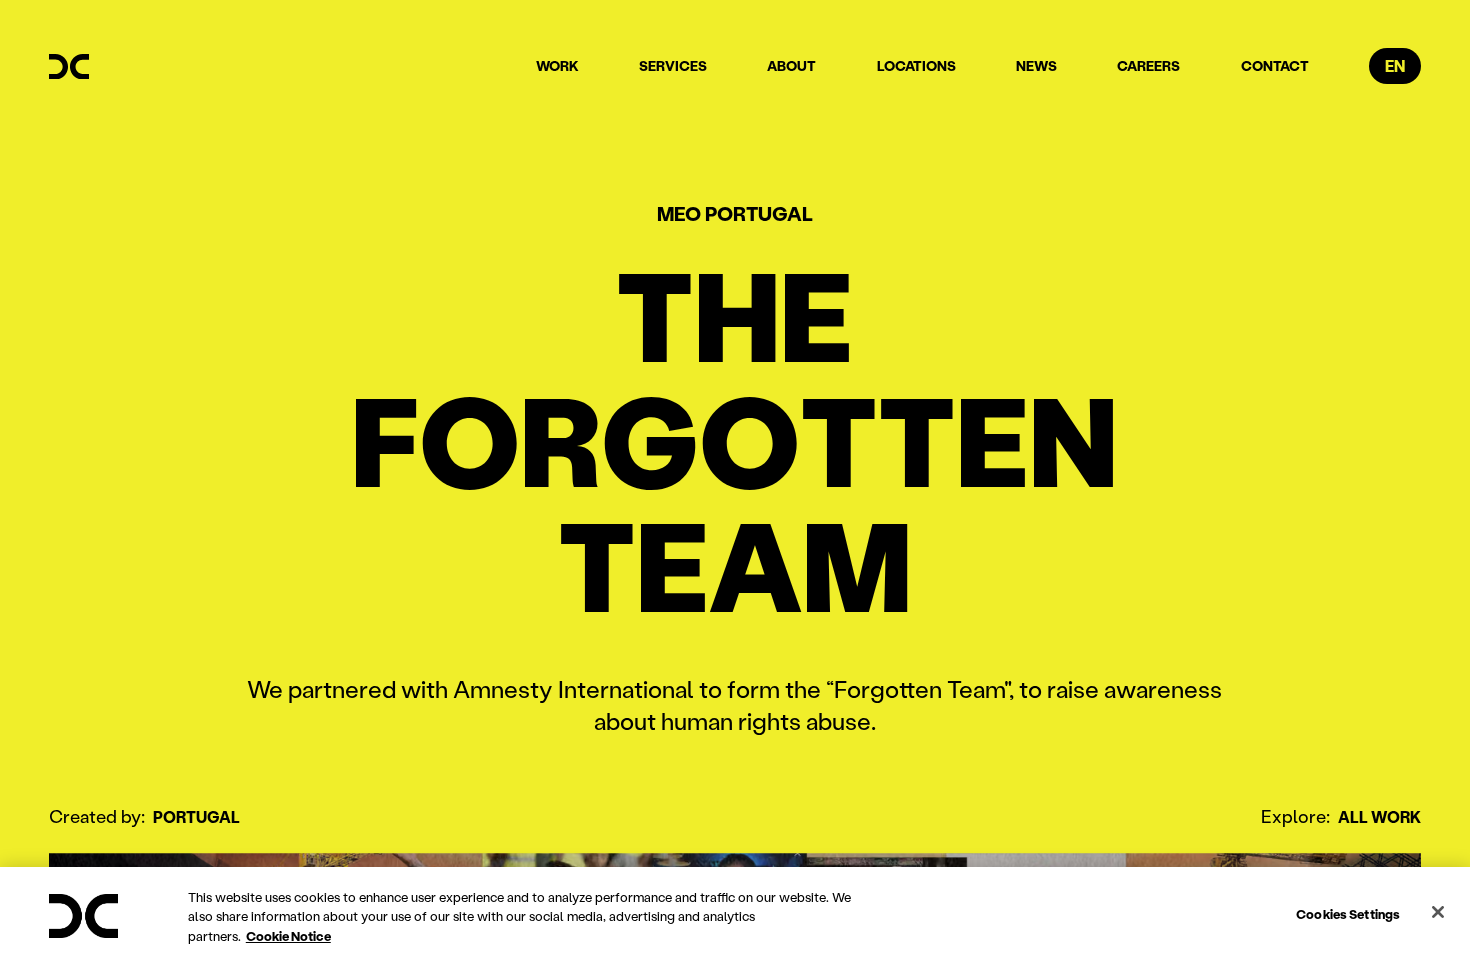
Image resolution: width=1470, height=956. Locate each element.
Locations (916, 65)
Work (557, 65)
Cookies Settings (1348, 912)
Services (673, 65)
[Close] (1438, 912)
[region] (735, 911)
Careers (1148, 65)
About (791, 65)
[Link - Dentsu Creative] (69, 67)
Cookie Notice (288, 935)
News (1036, 65)
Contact (1275, 65)
